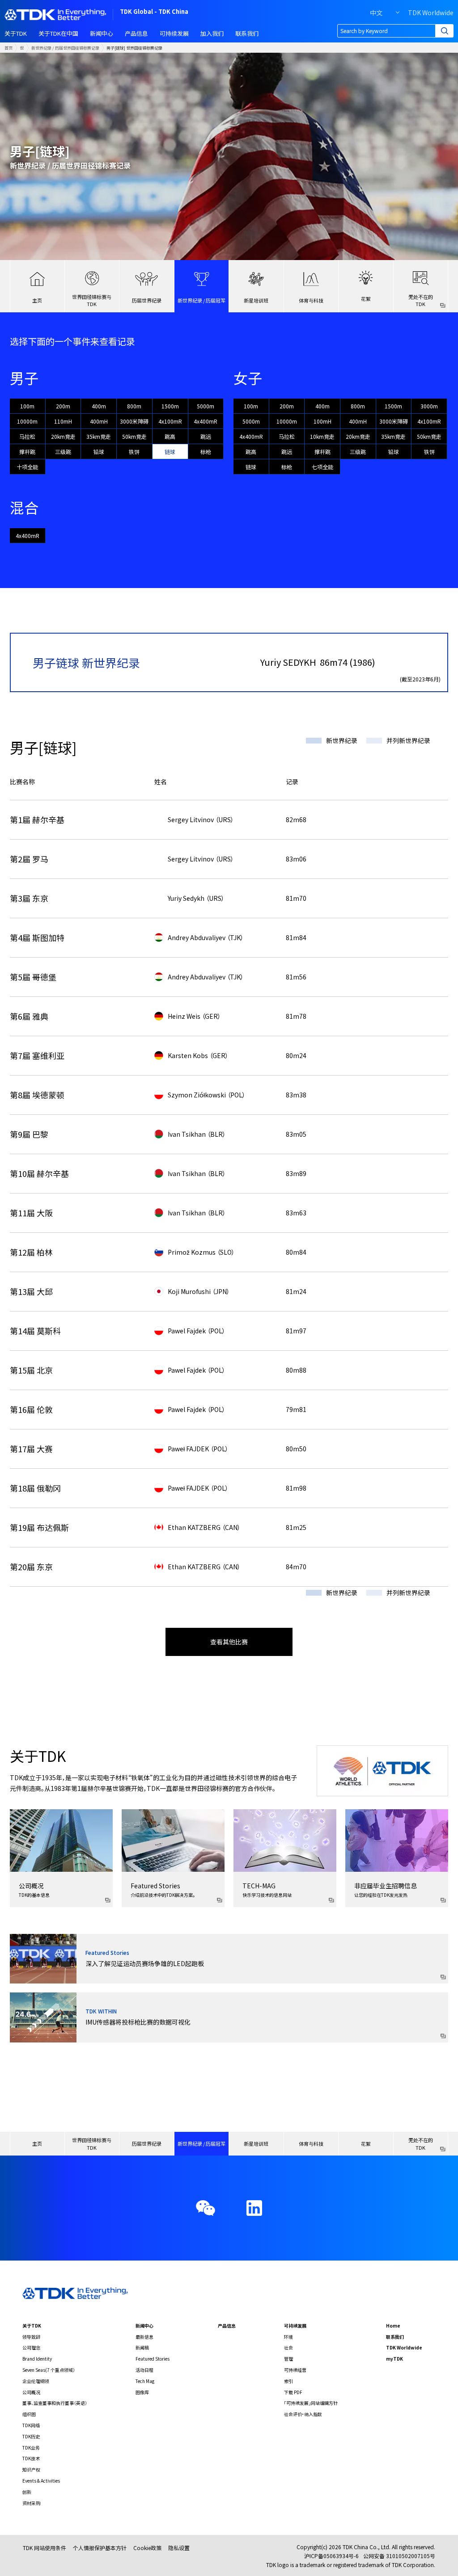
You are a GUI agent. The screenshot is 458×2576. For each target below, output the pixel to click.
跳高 (170, 436)
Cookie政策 (147, 2548)
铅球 (99, 452)
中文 (376, 13)
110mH (63, 421)
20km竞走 (63, 436)
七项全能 (322, 467)
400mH (99, 421)
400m (99, 406)
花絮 (366, 298)
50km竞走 (134, 436)
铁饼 (134, 452)
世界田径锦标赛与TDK (92, 300)
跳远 (206, 436)
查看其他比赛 (229, 1642)
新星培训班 (256, 300)
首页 (8, 48)
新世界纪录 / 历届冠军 (201, 300)
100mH (322, 421)
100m (27, 406)
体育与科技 (311, 300)
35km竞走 (99, 436)
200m (63, 406)
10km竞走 (322, 436)
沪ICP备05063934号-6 (331, 2556)
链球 (170, 452)
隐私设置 (179, 2548)
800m (134, 406)
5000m (206, 406)
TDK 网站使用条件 (45, 2548)
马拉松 (27, 436)
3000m (429, 406)
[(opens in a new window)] (254, 2208)
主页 (37, 300)
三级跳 (63, 452)
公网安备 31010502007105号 (399, 2556)
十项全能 (27, 467)
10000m (27, 421)
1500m (170, 406)
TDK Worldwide (431, 13)
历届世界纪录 (147, 300)
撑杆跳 (27, 452)
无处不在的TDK (421, 300)
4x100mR (170, 421)
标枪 (206, 452)
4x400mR (206, 421)
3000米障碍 (134, 421)
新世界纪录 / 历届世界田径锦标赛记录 (65, 48)
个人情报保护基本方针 (100, 2548)
